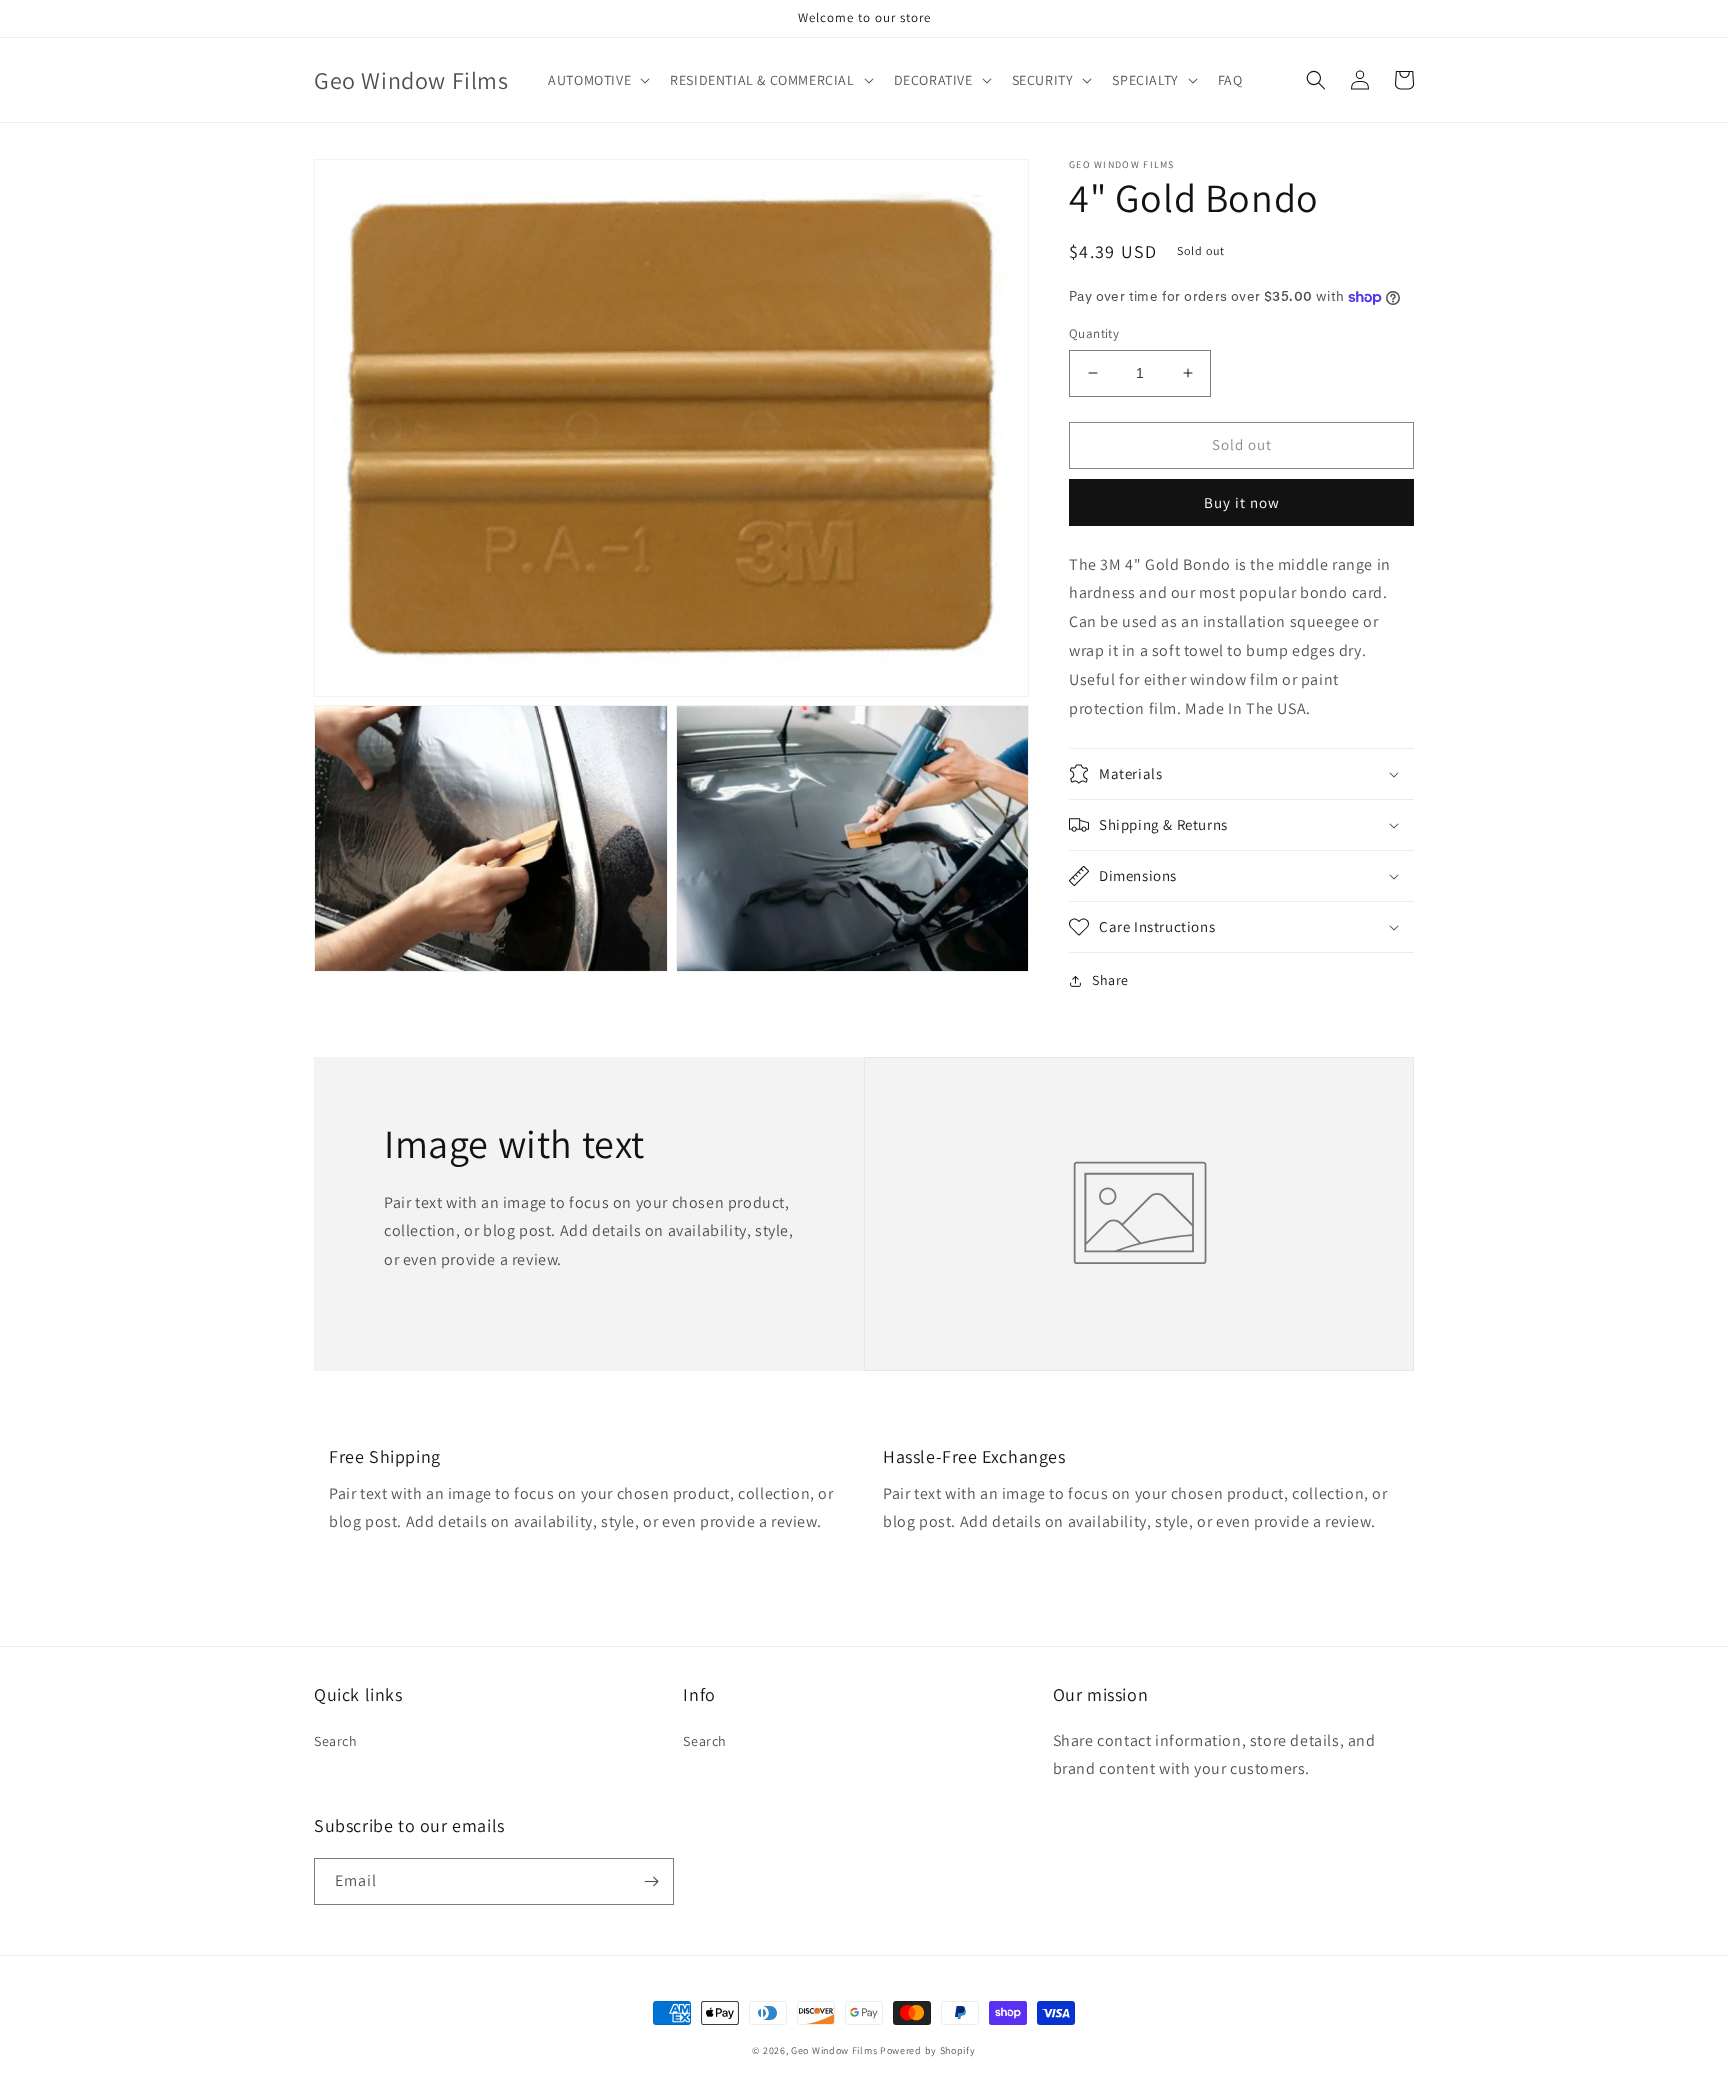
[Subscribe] (651, 1881)
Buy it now (1242, 502)
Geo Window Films (834, 2050)
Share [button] (1110, 980)
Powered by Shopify (928, 2050)
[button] (597, 80)
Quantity (1094, 333)
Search (336, 1741)
